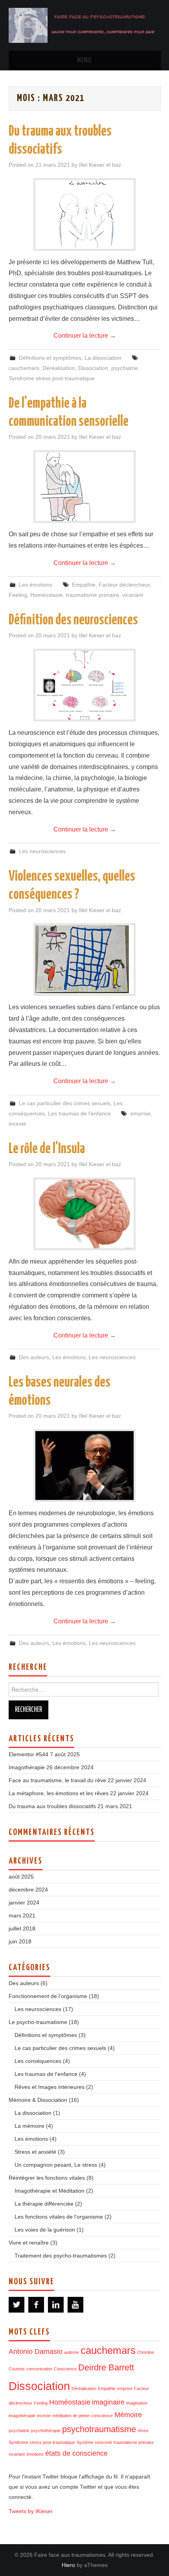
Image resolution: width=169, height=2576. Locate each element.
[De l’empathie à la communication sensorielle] (84, 487)
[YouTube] (75, 2305)
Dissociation (93, 368)
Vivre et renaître (29, 2243)
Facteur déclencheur (124, 585)
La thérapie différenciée (44, 2204)
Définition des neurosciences (73, 620)
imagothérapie (22, 2416)
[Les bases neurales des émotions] (84, 1466)
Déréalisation (59, 368)
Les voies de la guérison (45, 2230)
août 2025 (21, 1877)
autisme (72, 2352)
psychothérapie (46, 2431)
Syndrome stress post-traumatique (52, 378)
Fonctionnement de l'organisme (48, 1996)
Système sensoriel (94, 2442)
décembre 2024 (28, 1890)
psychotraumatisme (99, 2429)
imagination (137, 2403)
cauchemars (24, 368)
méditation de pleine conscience (83, 2416)
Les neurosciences (42, 851)
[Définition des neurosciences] (84, 685)
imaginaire (108, 2402)
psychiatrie (125, 368)
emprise (141, 1113)
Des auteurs (34, 1357)
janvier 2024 (24, 1903)
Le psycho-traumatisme (38, 2022)
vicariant (133, 595)
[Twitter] (17, 2305)
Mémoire (128, 2415)
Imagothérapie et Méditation (50, 2191)
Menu (84, 61)
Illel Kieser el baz (100, 165)
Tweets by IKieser (31, 2511)
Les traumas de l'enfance (79, 1113)
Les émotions (36, 585)
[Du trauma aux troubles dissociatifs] (84, 214)
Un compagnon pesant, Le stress (56, 2165)
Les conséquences (38, 2061)
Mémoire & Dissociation (38, 2100)
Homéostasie (47, 595)
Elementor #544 (28, 1754)
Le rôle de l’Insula (47, 1149)
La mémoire (29, 2126)
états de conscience (76, 2453)
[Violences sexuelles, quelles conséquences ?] (84, 959)
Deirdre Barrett (106, 2367)
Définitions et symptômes (50, 358)
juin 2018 (20, 1941)
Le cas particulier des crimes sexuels (65, 1103)
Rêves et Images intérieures (50, 2087)
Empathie (84, 585)
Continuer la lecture (85, 336)
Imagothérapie (27, 1767)
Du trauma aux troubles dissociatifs (52, 1806)
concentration (39, 2369)
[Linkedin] (56, 2305)
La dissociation (103, 358)
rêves (143, 2431)
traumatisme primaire (93, 595)
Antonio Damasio (36, 2352)
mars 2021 (22, 1915)
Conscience (65, 2369)
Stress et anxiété (35, 2152)
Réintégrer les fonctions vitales (47, 2178)
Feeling (18, 595)
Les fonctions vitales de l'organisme (59, 2217)
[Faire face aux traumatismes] (85, 25)
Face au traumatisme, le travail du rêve (57, 1780)
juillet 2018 (22, 1928)
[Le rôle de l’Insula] (84, 1214)
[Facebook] (36, 2305)
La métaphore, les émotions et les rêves (59, 1793)
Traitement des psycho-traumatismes (61, 2256)
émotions (35, 2454)
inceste (17, 1124)
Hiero (68, 2565)
